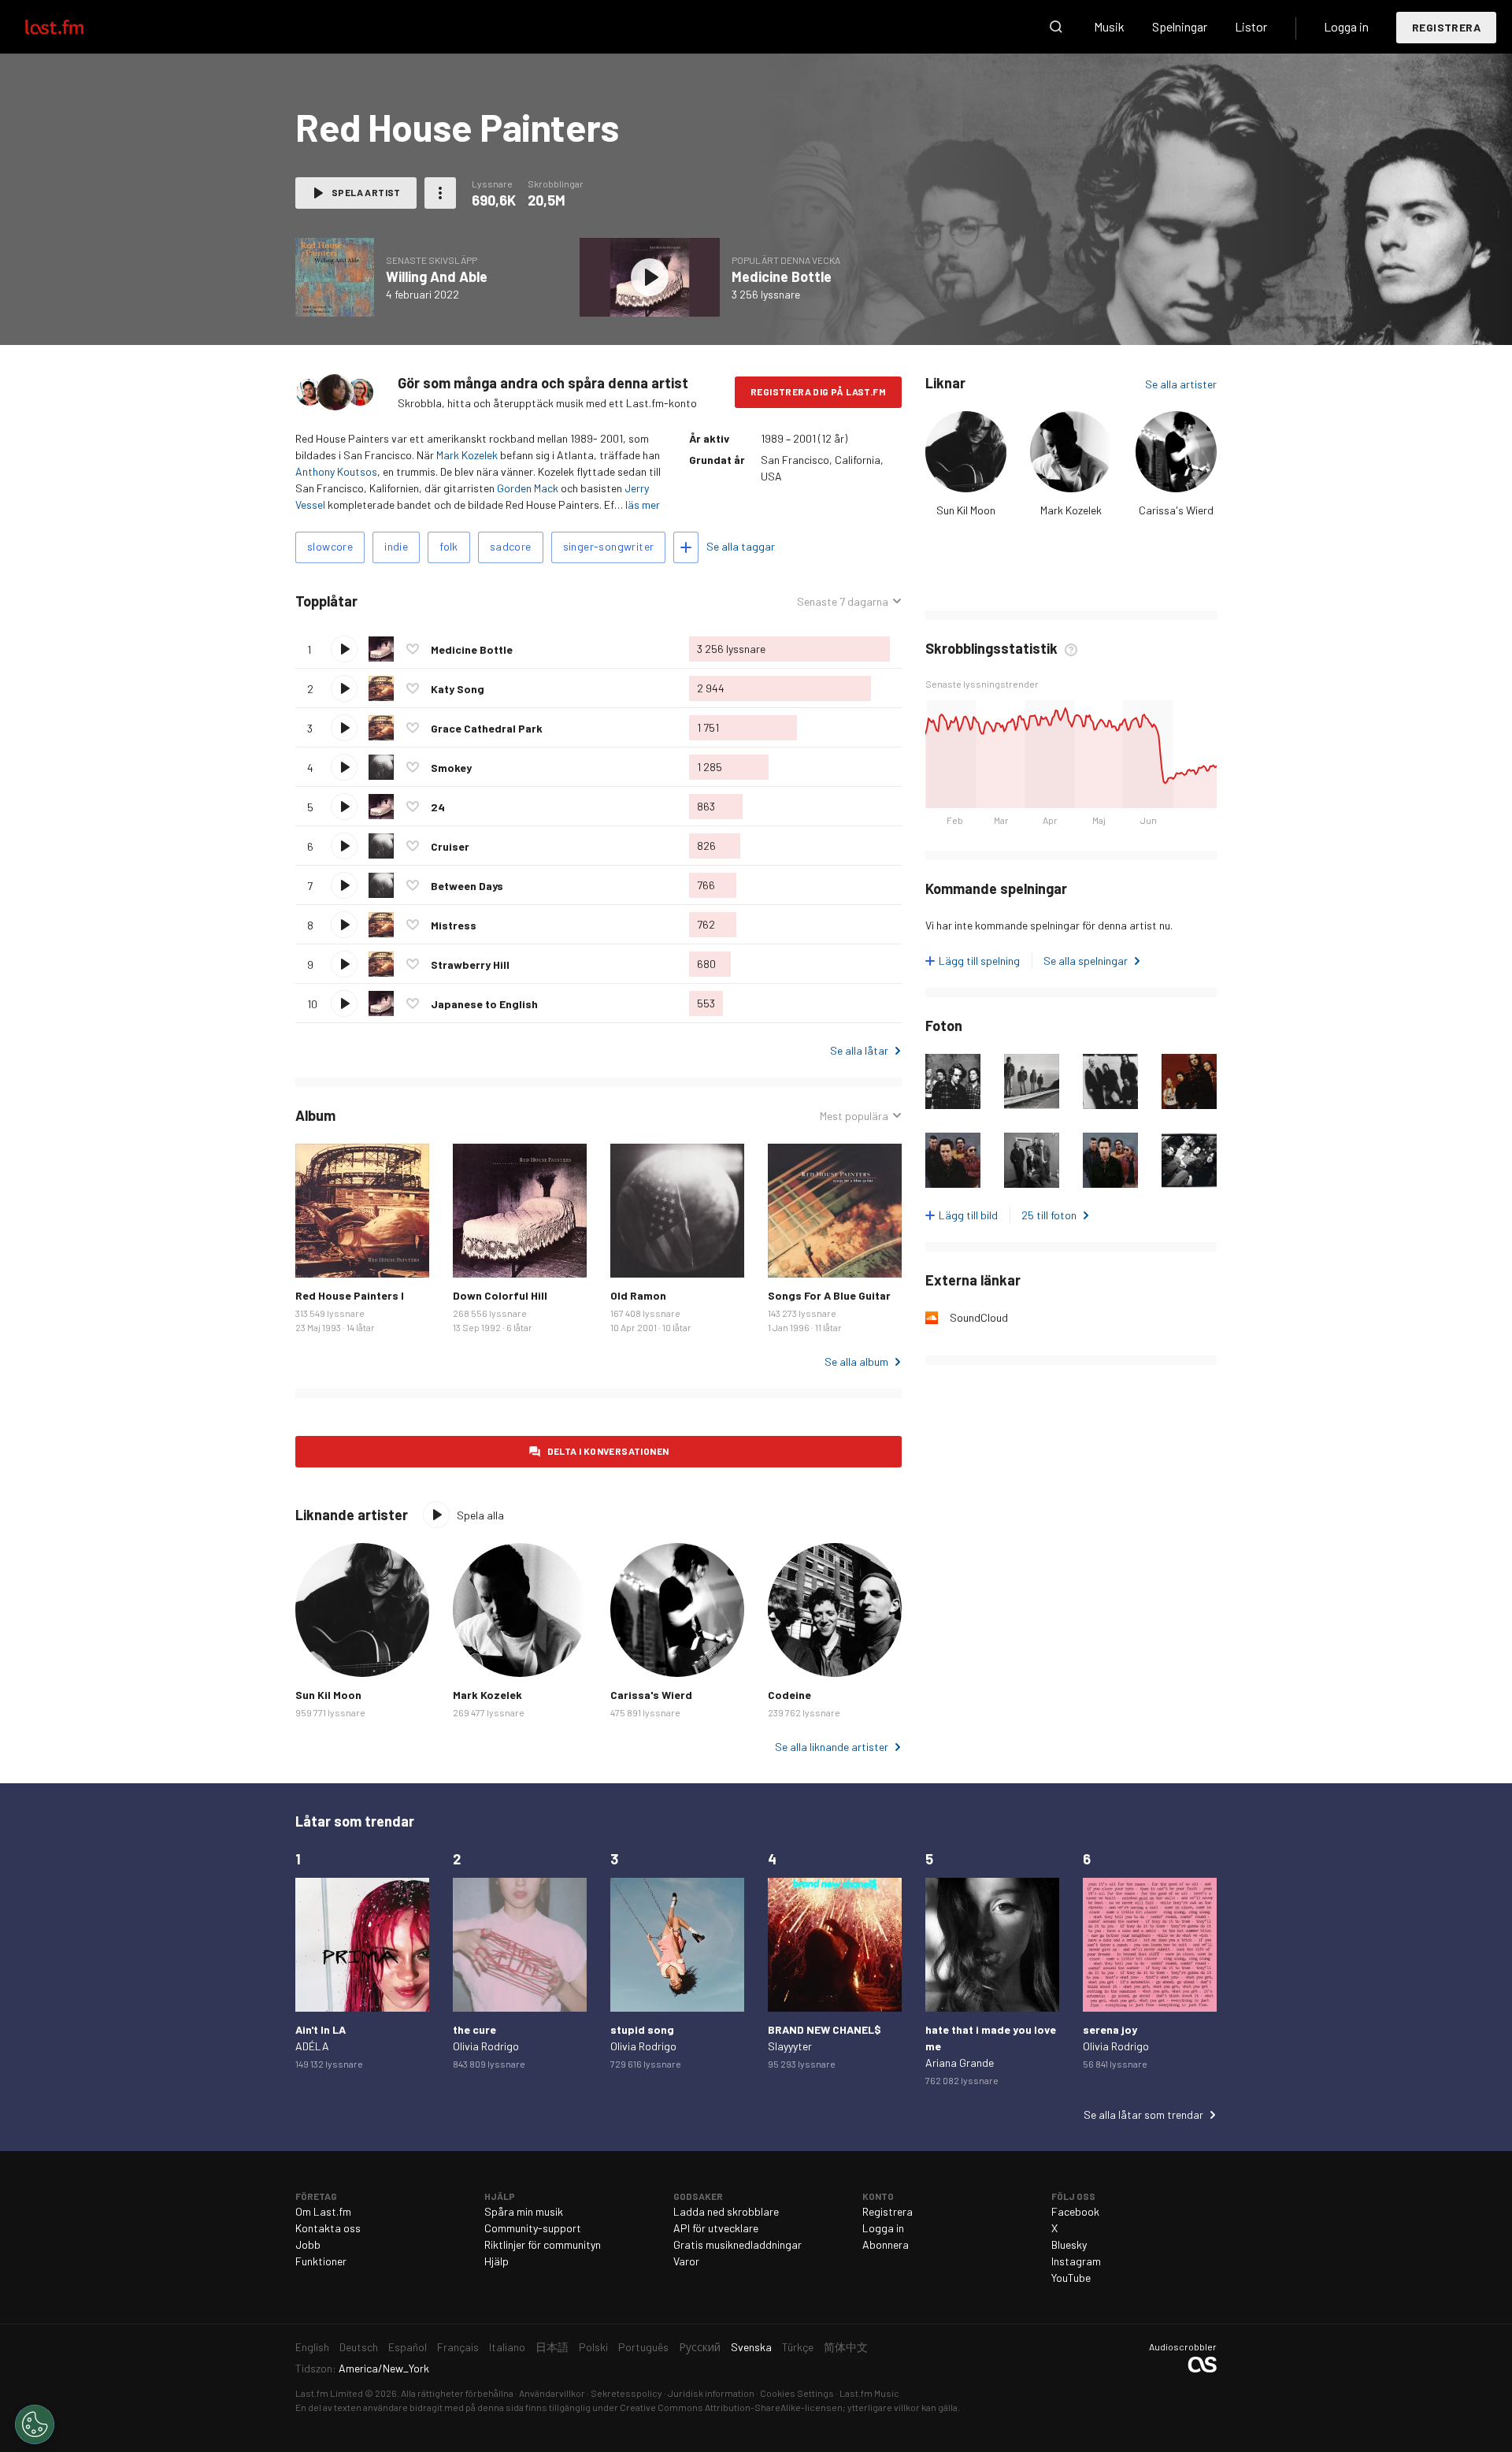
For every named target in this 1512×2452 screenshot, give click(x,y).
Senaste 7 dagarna (843, 602)
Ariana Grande (960, 2062)
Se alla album (856, 1361)
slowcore (330, 546)
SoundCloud (979, 1317)
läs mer (643, 504)
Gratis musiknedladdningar (737, 2244)
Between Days (467, 886)
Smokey (451, 768)
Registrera (1446, 27)
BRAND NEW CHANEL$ (825, 2029)
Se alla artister (1181, 384)
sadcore (511, 546)
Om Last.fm (323, 2211)
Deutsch (359, 2347)
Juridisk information (711, 2393)
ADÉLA (312, 2046)
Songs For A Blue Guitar (829, 1295)
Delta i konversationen (608, 1451)
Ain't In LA (321, 2029)
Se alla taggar (741, 546)
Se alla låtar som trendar (1143, 2114)
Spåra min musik (524, 2211)
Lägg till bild (968, 1215)
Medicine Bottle (782, 276)
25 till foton (1049, 1215)
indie (396, 546)
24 (438, 807)
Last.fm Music (869, 2393)
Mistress (454, 925)
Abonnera (886, 2244)
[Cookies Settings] (35, 2424)
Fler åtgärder (440, 193)
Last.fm (72, 27)
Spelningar (1180, 26)
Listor (1251, 26)
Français (458, 2347)
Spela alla (430, 601)
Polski (593, 2347)
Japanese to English (484, 1004)
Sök (1056, 27)
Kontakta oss (328, 2228)
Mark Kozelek (467, 455)
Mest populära (854, 1116)
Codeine (789, 1695)
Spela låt (344, 649)
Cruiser (450, 846)
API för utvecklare (716, 2228)
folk (449, 546)
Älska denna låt (413, 649)
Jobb (308, 2244)
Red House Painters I (350, 1295)
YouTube (1071, 2278)
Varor (686, 2261)
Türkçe (798, 2347)
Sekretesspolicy (626, 2393)
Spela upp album (335, 277)
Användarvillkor (552, 2393)
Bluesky (1069, 2244)
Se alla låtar (859, 1050)
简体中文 (846, 2347)
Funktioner (321, 2261)
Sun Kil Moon (966, 510)
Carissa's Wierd (1176, 510)
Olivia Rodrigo (486, 2046)
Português (643, 2347)
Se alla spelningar (1086, 961)
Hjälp (497, 2261)
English (312, 2347)
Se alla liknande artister (832, 1747)
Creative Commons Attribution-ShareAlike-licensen (731, 2407)
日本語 (552, 2347)
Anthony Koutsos (336, 471)
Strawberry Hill (470, 964)
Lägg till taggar (686, 547)
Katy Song (458, 689)
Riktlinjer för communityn (543, 2244)
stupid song (642, 2029)
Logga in (1346, 26)
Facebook (1075, 2211)
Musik (1109, 26)
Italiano (507, 2347)
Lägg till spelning (979, 961)
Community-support (533, 2228)
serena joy (1110, 2029)
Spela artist (366, 192)
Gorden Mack (528, 488)
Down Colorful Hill (500, 1295)
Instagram (1076, 2261)
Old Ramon (638, 1295)
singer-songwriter (609, 546)
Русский (700, 2347)
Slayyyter (790, 2046)
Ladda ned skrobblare (726, 2211)
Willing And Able (437, 276)
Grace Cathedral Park (487, 728)
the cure (474, 2029)
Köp (320, 1253)
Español (408, 2347)
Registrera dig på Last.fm (818, 391)
